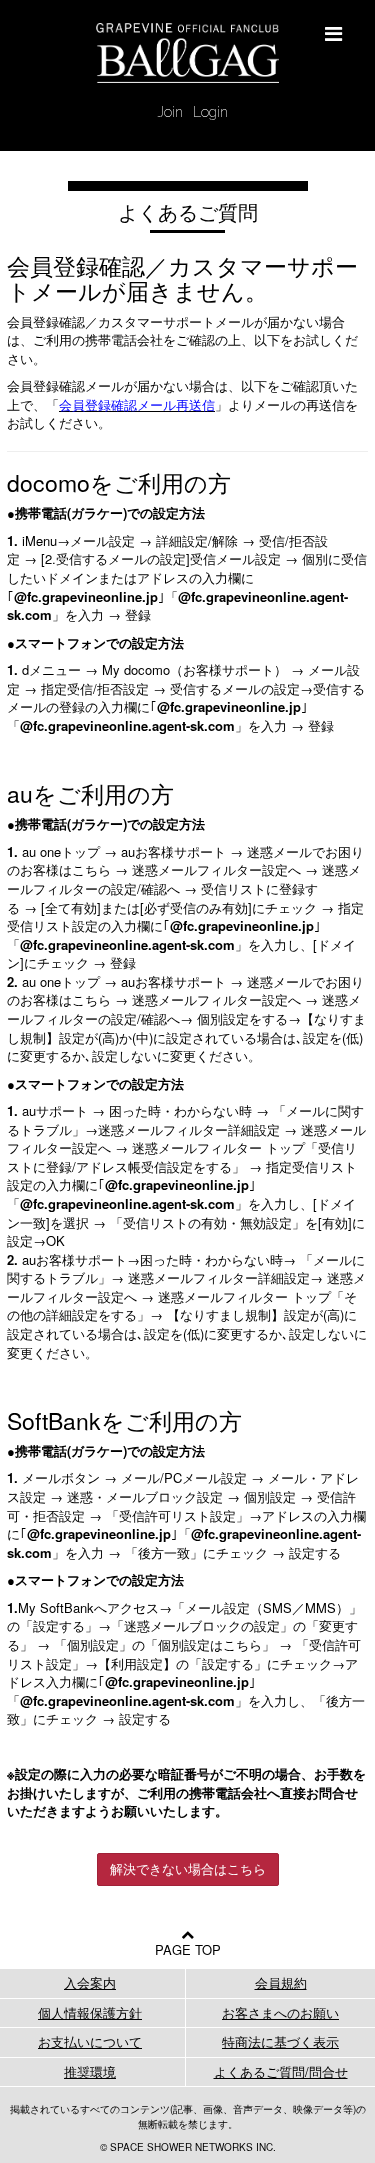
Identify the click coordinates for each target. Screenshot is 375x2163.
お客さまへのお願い (280, 2012)
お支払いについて (90, 2041)
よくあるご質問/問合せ (281, 2071)
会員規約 (281, 1982)
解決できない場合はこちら (188, 1868)
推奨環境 (90, 2071)
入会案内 (90, 1982)
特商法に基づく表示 (280, 2041)
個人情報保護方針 (90, 2012)
